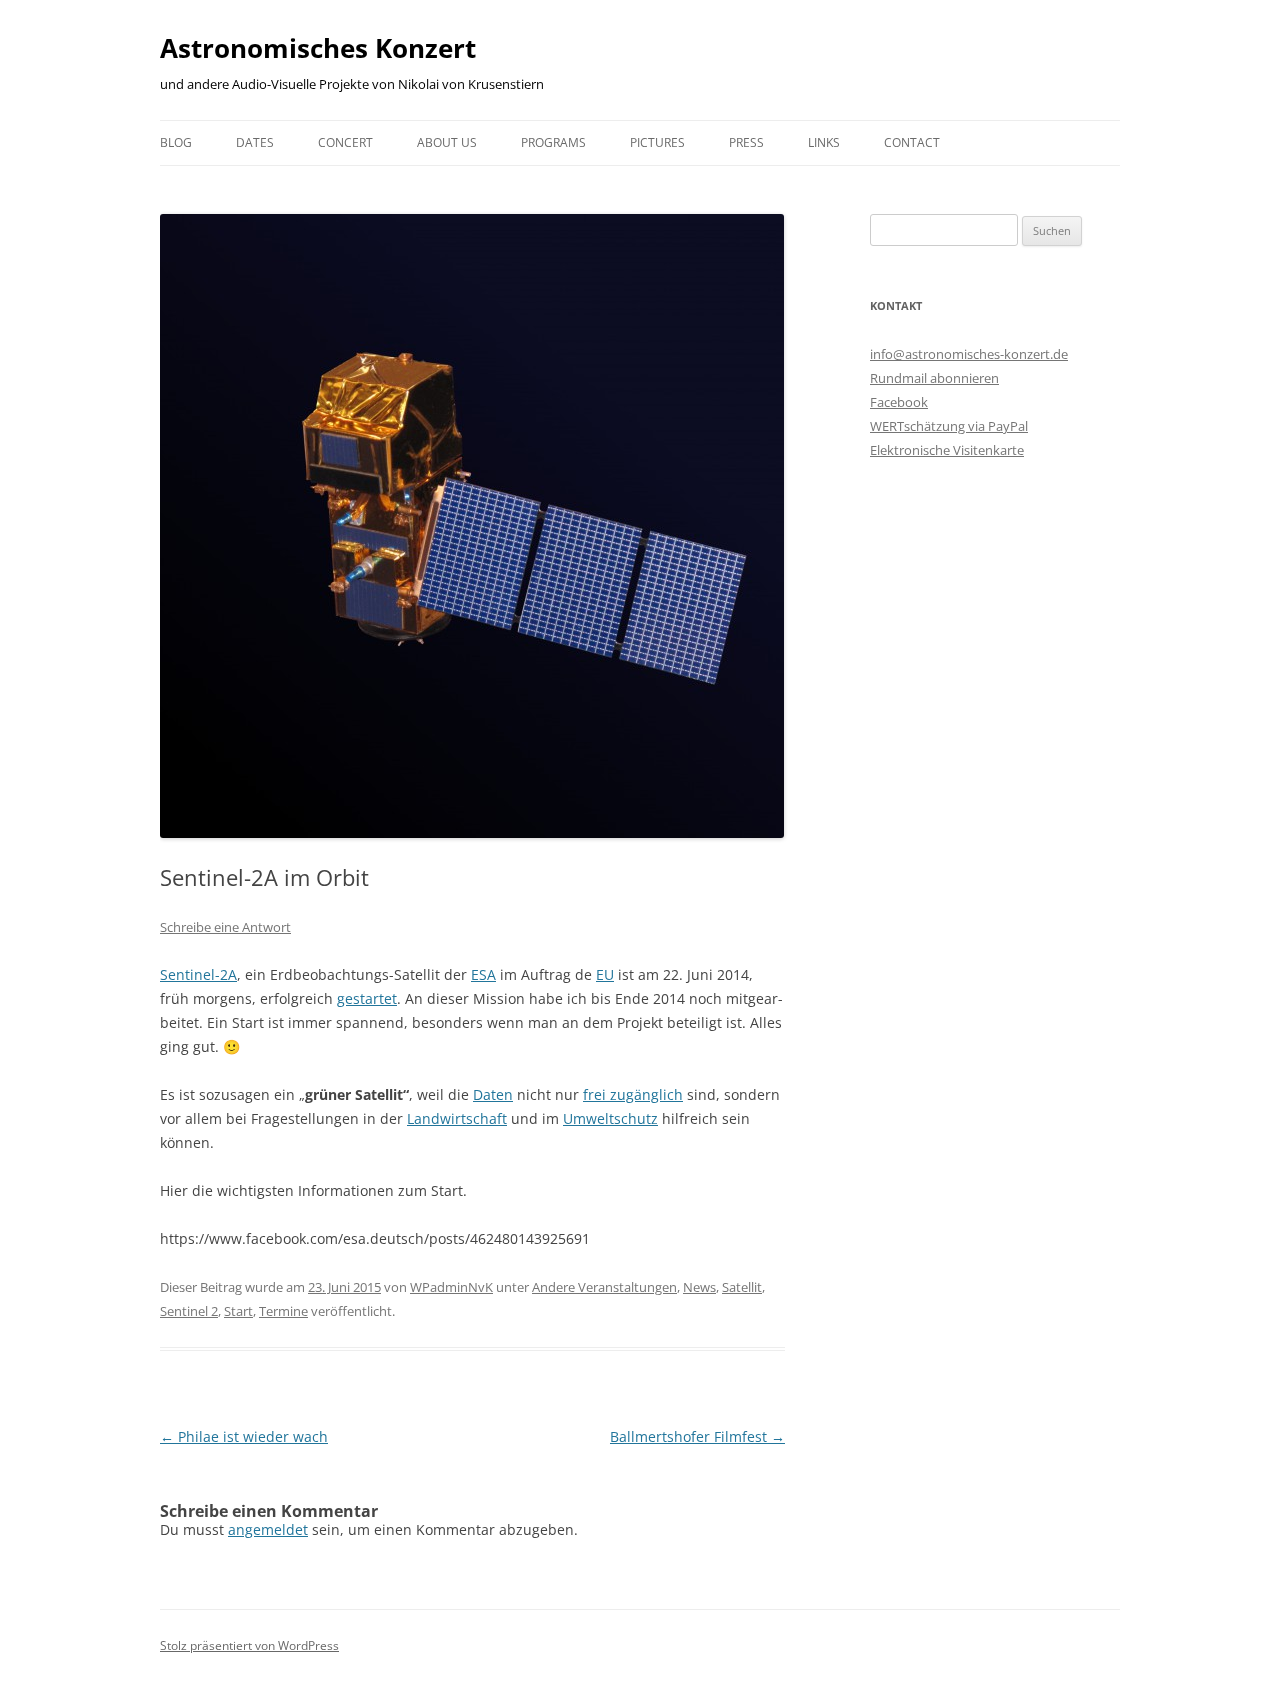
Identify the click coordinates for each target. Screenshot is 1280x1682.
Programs (553, 142)
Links (824, 142)
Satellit (742, 1287)
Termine (283, 1311)
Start (238, 1311)
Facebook (899, 402)
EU (605, 974)
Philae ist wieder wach (244, 1436)
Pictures (657, 142)
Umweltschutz (610, 1118)
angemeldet (268, 1529)
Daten (493, 1094)
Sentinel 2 (189, 1311)
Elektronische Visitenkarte (947, 450)
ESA (483, 974)
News (699, 1287)
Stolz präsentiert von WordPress (249, 1645)
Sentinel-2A (198, 974)
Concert (345, 142)
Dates (255, 142)
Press (746, 142)
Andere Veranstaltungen (604, 1287)
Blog (176, 142)
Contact (912, 142)
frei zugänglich (633, 1094)
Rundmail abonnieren (934, 378)
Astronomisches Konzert (318, 48)
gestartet (367, 998)
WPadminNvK (451, 1287)
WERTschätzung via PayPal (949, 426)
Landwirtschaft (457, 1118)
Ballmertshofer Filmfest (697, 1436)
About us (447, 142)
